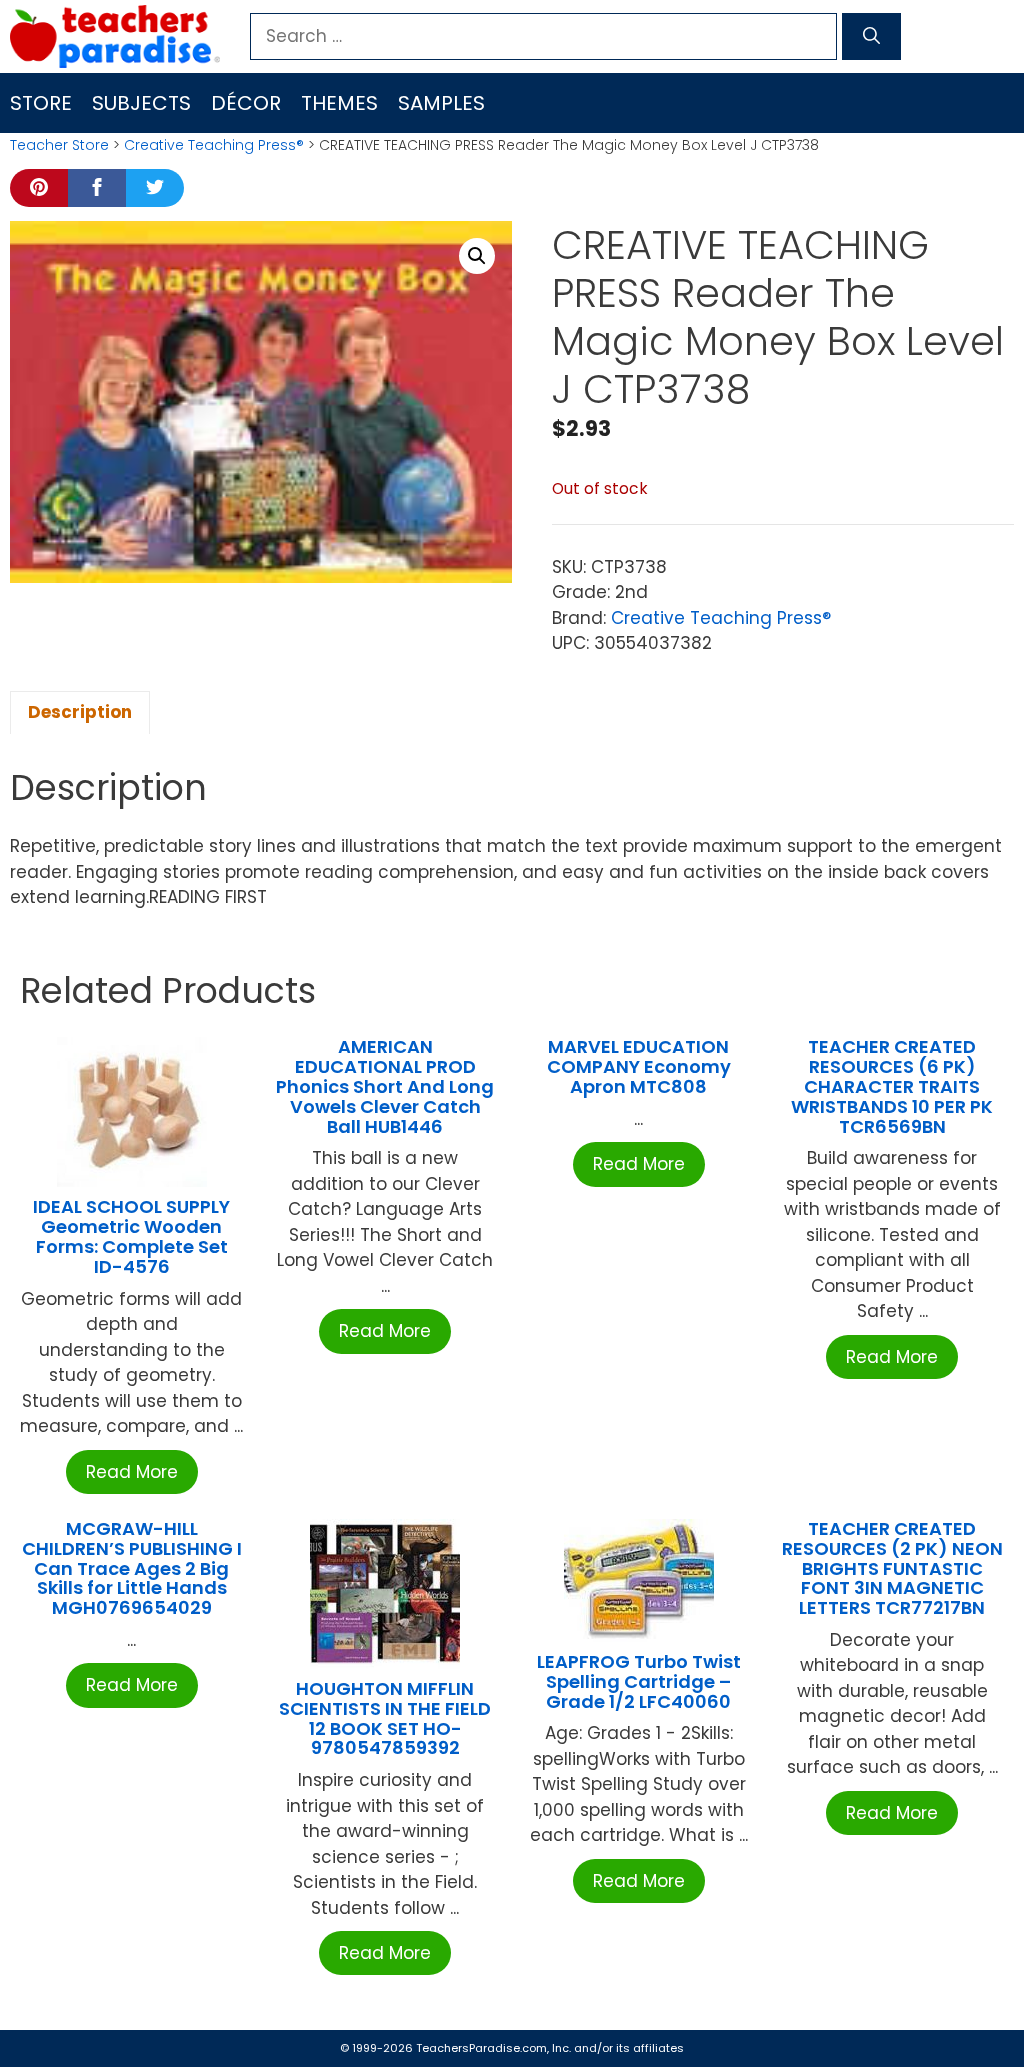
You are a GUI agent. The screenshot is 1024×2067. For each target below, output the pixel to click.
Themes (339, 103)
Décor (246, 103)
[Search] (871, 37)
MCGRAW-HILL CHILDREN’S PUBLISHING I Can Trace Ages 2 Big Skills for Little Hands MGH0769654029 (132, 1568)
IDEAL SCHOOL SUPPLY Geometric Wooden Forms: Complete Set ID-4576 (131, 1236)
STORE (41, 103)
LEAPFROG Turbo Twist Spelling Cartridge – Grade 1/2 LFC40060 (639, 1681)
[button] (477, 256)
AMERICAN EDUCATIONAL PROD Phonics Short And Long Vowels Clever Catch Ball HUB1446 (385, 1086)
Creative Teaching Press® (214, 145)
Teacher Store (59, 145)
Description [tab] (80, 712)
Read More (132, 1472)
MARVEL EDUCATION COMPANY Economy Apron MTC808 (639, 1066)
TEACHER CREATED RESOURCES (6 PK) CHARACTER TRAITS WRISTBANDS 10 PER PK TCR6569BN (892, 1086)
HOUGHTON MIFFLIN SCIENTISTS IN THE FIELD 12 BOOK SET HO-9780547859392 (385, 1718)
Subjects (141, 103)
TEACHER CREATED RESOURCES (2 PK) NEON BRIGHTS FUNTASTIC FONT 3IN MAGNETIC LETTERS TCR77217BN (892, 1568)
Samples (441, 103)
